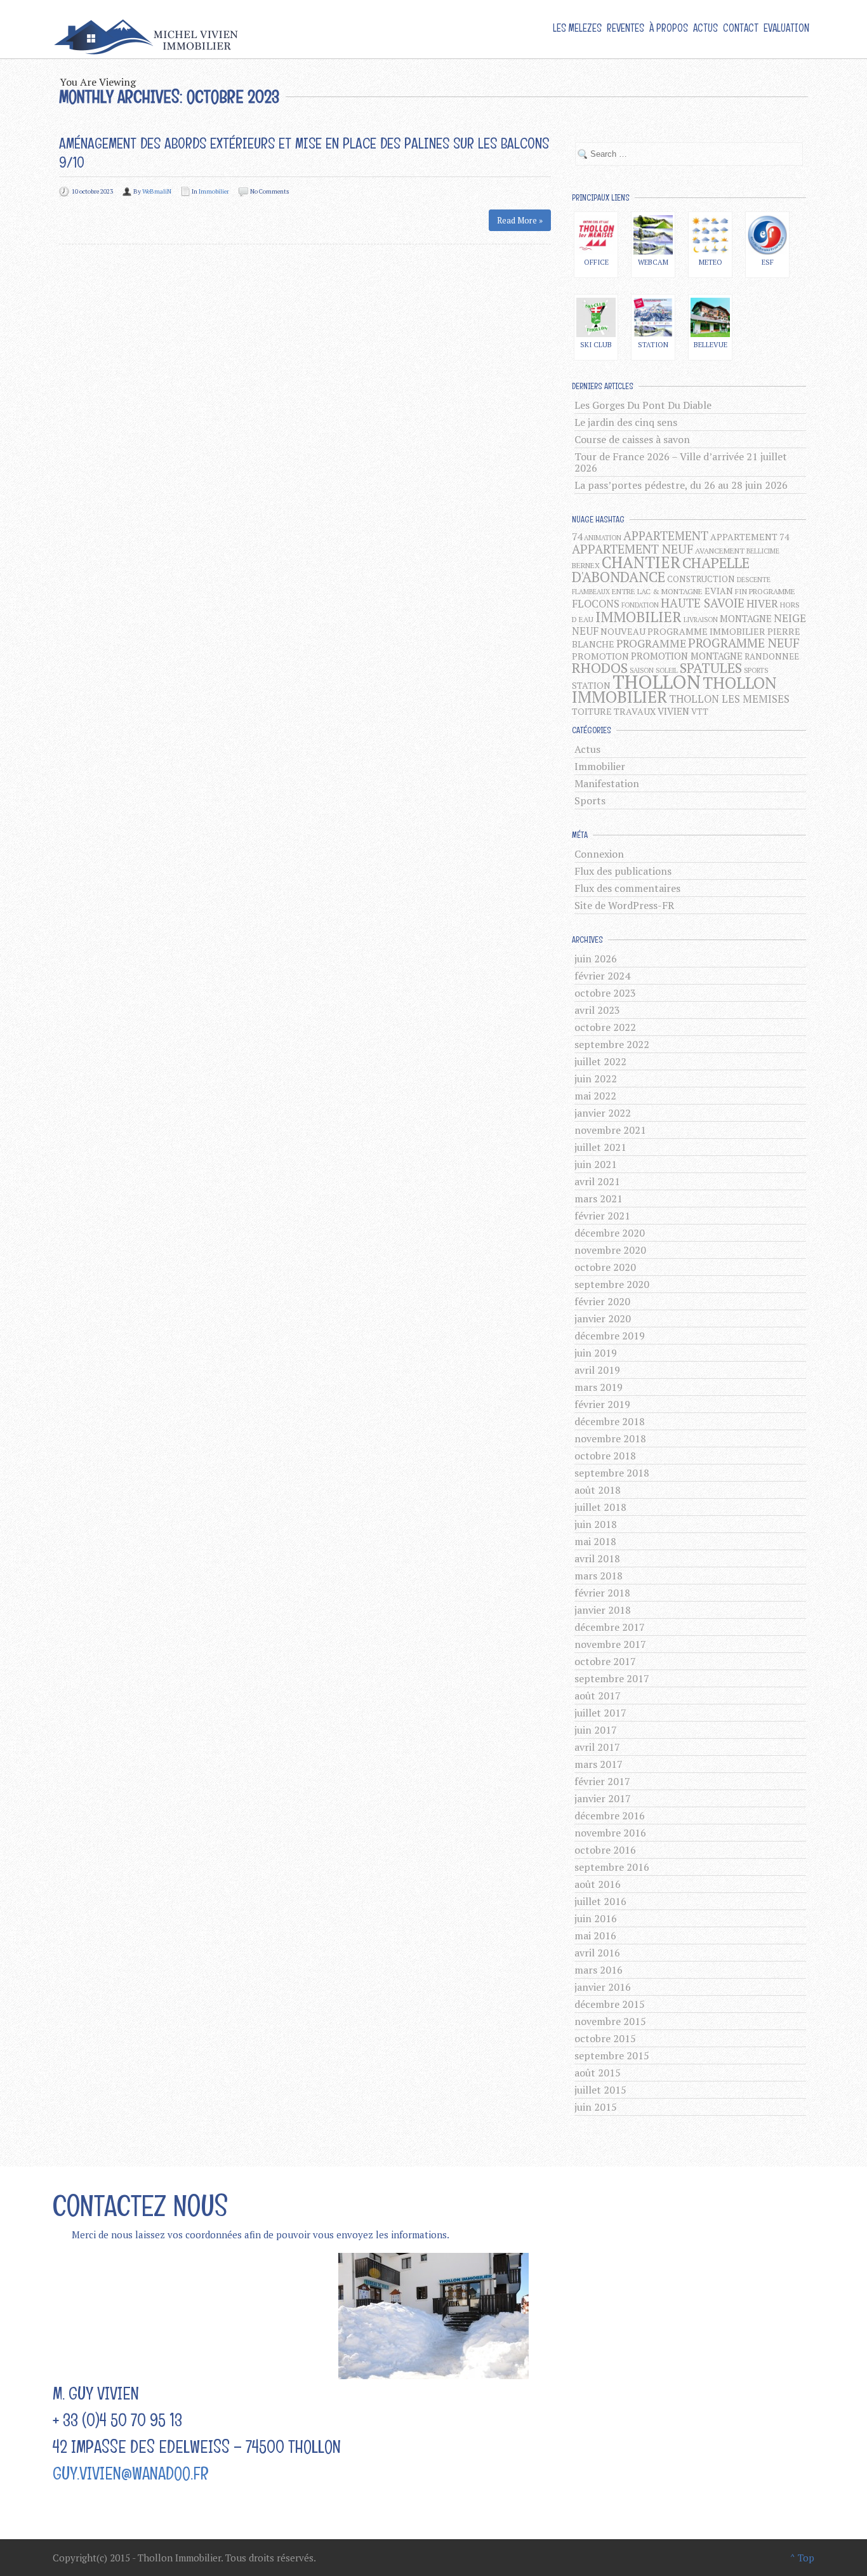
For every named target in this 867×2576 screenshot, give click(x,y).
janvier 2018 (603, 1610)
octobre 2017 (605, 1661)
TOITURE (592, 711)
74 (577, 537)
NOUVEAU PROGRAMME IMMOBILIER (683, 631)
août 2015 (598, 2073)
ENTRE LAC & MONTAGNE (657, 591)
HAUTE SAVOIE (703, 603)
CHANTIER (641, 562)
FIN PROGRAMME (765, 591)
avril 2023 (597, 1010)
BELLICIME (763, 551)
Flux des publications (623, 871)
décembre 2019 (610, 1336)
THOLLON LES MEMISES (729, 699)
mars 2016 (599, 1970)
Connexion (599, 854)
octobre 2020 (605, 1267)
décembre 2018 (610, 1421)
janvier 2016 (603, 1987)
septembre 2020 (612, 1284)
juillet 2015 (600, 2090)
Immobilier (214, 191)
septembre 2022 (612, 1044)
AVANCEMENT (720, 551)
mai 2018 (595, 1541)
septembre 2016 (612, 1867)
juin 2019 (596, 1353)
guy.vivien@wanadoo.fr (131, 2473)
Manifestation (607, 783)
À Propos (669, 28)
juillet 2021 (600, 1147)
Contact (741, 28)
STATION (591, 685)
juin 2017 (596, 1730)
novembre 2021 (610, 1130)
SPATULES (711, 668)
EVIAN (719, 591)
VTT (700, 712)
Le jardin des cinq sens (626, 422)
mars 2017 (599, 1764)
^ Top (802, 2558)
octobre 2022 (605, 1027)
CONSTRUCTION (701, 579)
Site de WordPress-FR (624, 905)
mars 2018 (599, 1576)
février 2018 (602, 1593)
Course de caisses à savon (632, 439)
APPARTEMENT (666, 535)
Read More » (520, 220)
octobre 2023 (605, 993)
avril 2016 (597, 1953)
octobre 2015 (605, 2038)
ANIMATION (603, 538)
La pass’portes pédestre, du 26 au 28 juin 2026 (681, 485)
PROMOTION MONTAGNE (687, 656)
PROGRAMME (651, 643)
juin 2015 (596, 2107)
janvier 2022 (603, 1113)
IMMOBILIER (639, 616)
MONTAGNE (746, 618)
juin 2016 (596, 1918)
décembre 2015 (610, 2004)
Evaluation (786, 28)
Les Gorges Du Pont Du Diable (643, 405)
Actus (705, 28)
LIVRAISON (701, 620)
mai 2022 (595, 1096)
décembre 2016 (610, 1816)
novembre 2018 (610, 1438)
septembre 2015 (612, 2055)
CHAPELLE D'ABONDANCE (661, 570)
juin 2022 (596, 1079)
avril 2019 (597, 1370)
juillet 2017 (600, 1713)
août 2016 (598, 1884)
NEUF (585, 631)
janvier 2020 (603, 1318)
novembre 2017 (610, 1644)
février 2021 (602, 1216)
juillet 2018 (600, 1507)
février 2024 (602, 976)
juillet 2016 (600, 1901)
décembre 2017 (610, 1627)
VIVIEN (673, 711)
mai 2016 (595, 1935)
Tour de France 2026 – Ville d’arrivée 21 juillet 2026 (681, 462)
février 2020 (602, 1301)
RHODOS (600, 667)
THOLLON (657, 682)
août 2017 (598, 1696)
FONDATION (640, 605)
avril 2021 (597, 1181)
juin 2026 (596, 959)
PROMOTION (600, 656)
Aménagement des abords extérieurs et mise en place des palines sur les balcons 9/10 (304, 153)
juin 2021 (596, 1164)
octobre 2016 (605, 1850)
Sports (590, 800)
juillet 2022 (600, 1061)
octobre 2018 (605, 1456)
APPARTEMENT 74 (750, 537)
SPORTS (756, 670)
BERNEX (586, 565)
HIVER (762, 604)
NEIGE (790, 618)
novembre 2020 (610, 1250)
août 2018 (598, 1490)
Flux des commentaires (627, 888)
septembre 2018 (612, 1473)
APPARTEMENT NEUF (632, 549)
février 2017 (602, 1781)
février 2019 (602, 1404)
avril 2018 (597, 1558)
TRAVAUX (635, 711)
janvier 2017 (603, 1798)
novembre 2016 (610, 1833)
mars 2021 (599, 1198)
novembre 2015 (610, 2021)
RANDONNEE (772, 656)
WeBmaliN (157, 191)
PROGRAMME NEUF (744, 643)
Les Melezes (577, 28)
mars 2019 (599, 1387)
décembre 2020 (610, 1233)
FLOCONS (596, 604)
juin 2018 (596, 1524)
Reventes (625, 28)
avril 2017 (597, 1747)
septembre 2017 (612, 1678)
